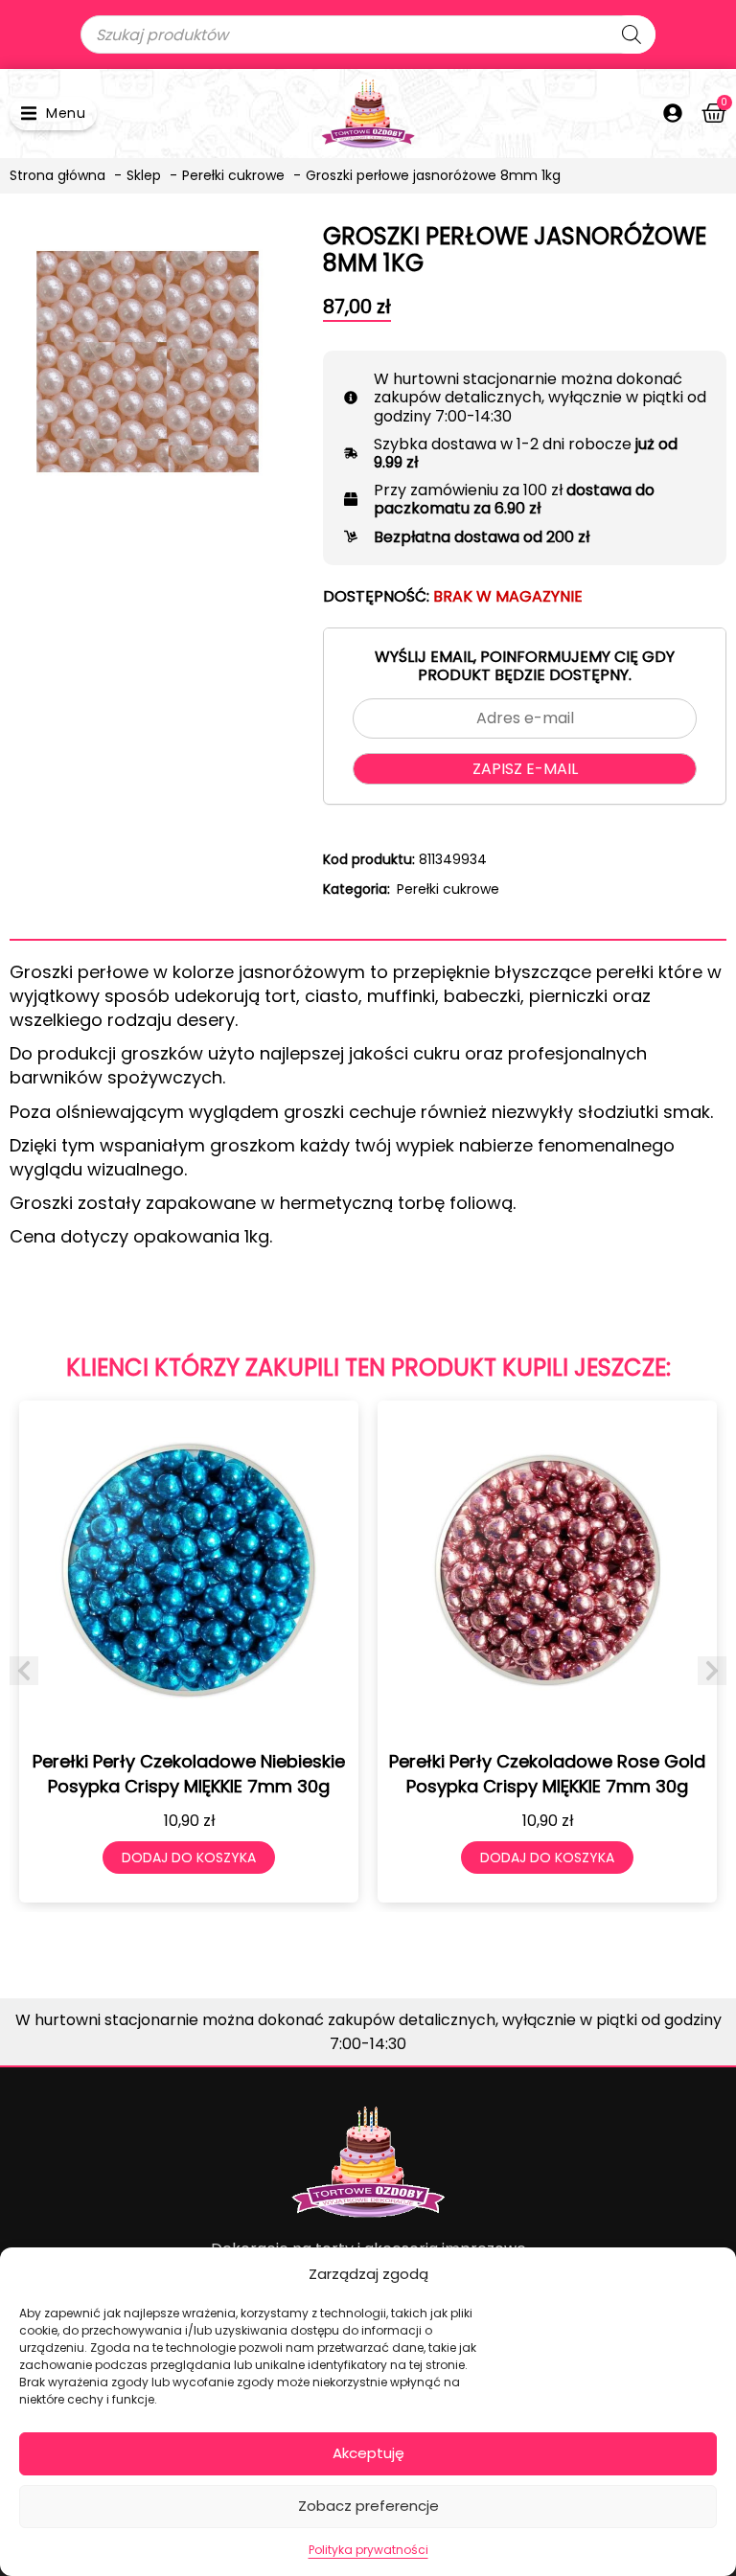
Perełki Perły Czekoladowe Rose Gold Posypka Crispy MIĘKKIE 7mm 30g (547, 1773)
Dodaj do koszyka (189, 1858)
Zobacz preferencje (368, 2506)
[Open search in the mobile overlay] (368, 34)
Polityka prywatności (368, 2550)
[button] (53, 114)
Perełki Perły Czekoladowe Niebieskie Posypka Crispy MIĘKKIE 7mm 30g (189, 1773)
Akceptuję (368, 2453)
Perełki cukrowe (448, 889)
